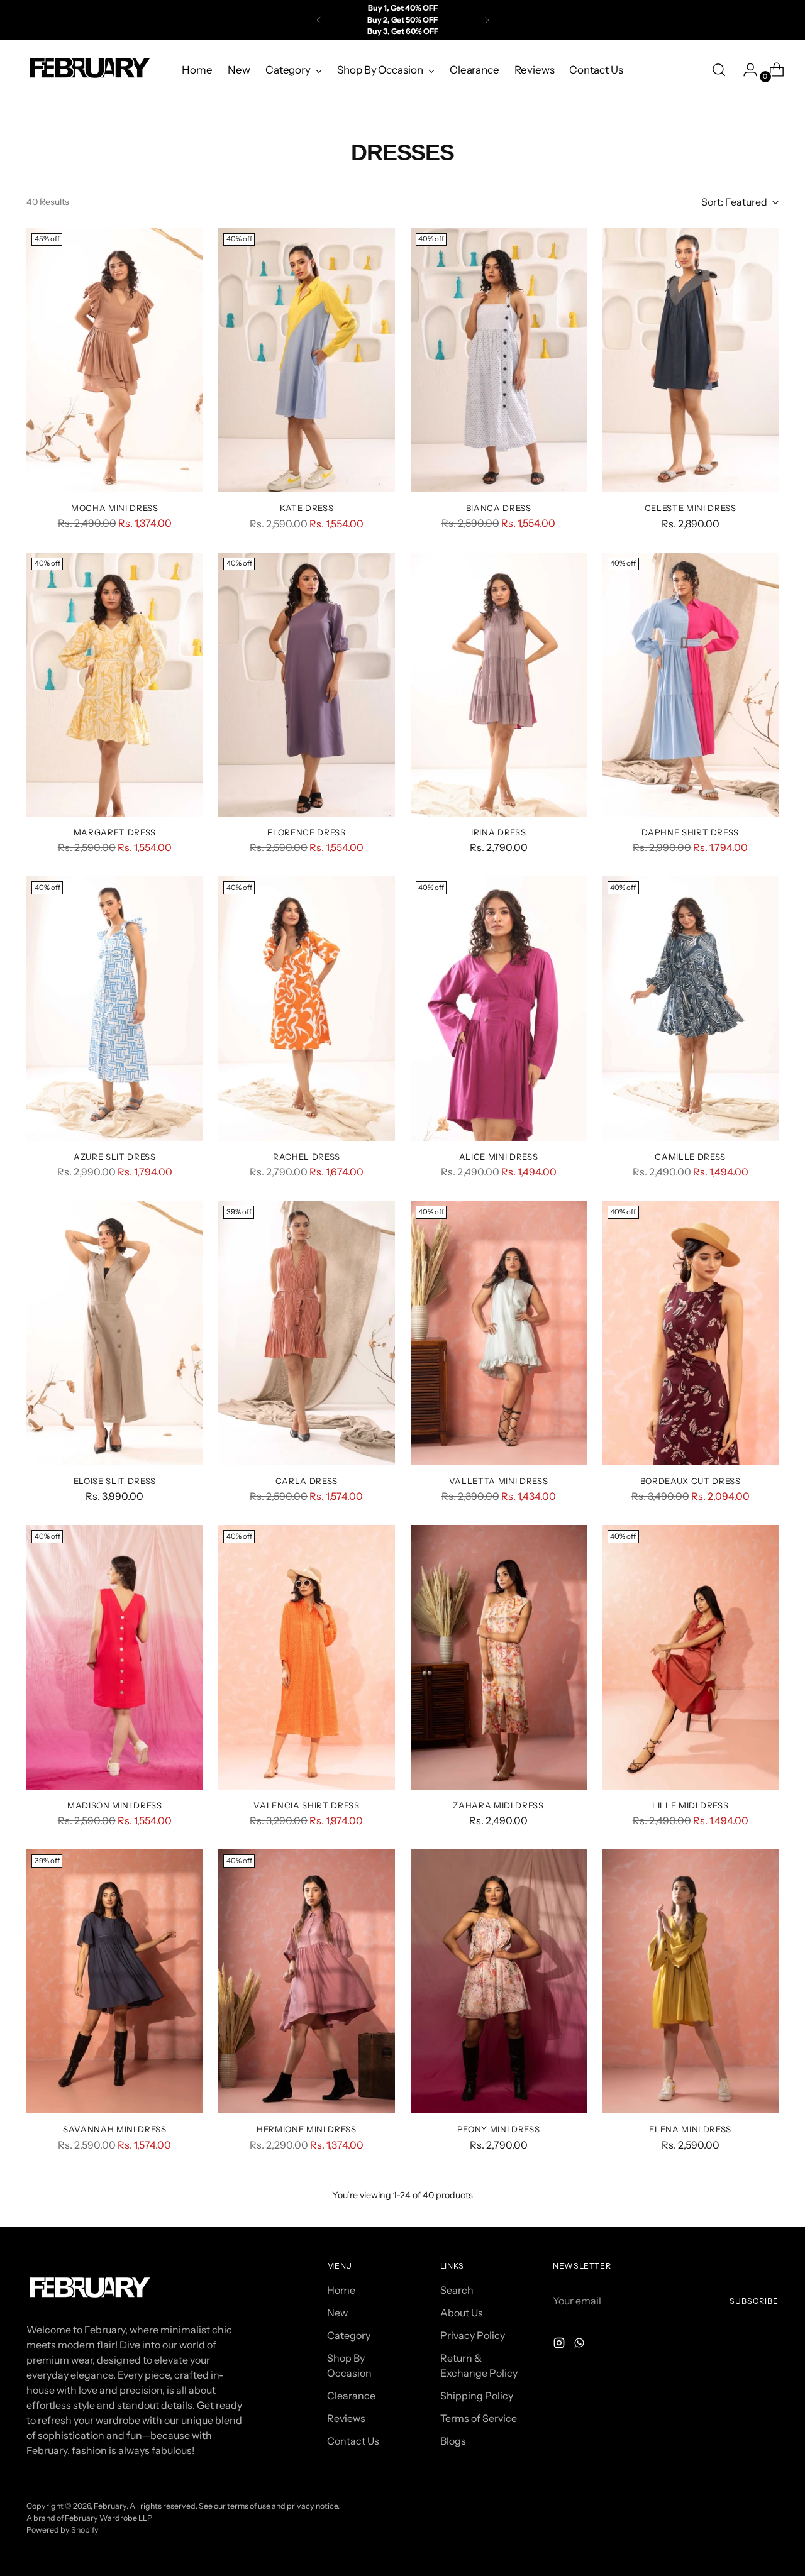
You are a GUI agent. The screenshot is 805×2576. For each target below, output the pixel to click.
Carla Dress (307, 1481)
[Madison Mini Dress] (114, 1657)
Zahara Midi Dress (498, 1805)
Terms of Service (479, 2418)
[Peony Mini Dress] (499, 1981)
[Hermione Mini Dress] (306, 1981)
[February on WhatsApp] (580, 2345)
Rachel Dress (307, 1157)
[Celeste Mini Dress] (691, 360)
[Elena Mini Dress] (691, 1981)
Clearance (351, 2396)
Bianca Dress (499, 508)
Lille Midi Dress (691, 1805)
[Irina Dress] (499, 685)
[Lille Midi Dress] (691, 1657)
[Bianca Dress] (499, 360)
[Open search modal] (719, 70)
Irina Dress (498, 832)
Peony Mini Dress (499, 2129)
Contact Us (353, 2441)
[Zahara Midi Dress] (499, 1657)
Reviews (346, 2418)
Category (349, 2335)
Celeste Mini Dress (691, 508)
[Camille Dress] (691, 1008)
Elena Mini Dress (690, 2129)
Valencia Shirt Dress (306, 1805)
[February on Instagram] (560, 2345)
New (337, 2313)
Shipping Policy (477, 2396)
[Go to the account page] (745, 70)
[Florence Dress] (306, 685)
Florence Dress (306, 832)
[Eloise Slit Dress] (114, 1333)
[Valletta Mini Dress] (499, 1333)
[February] (89, 70)
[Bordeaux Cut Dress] (691, 1333)
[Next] (487, 20)
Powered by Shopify (63, 2530)
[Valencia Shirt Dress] (306, 1657)
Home (341, 2290)
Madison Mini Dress (115, 1805)
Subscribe (754, 2301)
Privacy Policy (473, 2335)
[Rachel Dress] (306, 1008)
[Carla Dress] (306, 1333)
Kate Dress (307, 508)
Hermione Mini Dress (307, 2129)
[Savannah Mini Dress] (114, 1981)
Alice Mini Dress (499, 1157)
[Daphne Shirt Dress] (691, 685)
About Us (462, 2313)
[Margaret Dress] (114, 685)
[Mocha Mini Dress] (114, 360)
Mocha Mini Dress (115, 508)
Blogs (453, 2441)
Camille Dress (690, 1157)
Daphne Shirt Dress (690, 832)
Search (457, 2290)
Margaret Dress (115, 832)
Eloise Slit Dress (115, 1481)
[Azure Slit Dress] (114, 1008)
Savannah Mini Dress (115, 2129)
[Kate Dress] (306, 360)
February (110, 2506)
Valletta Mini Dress (499, 1481)
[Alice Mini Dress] (499, 1008)
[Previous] (319, 20)
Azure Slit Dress (115, 1157)
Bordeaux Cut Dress (691, 1481)
